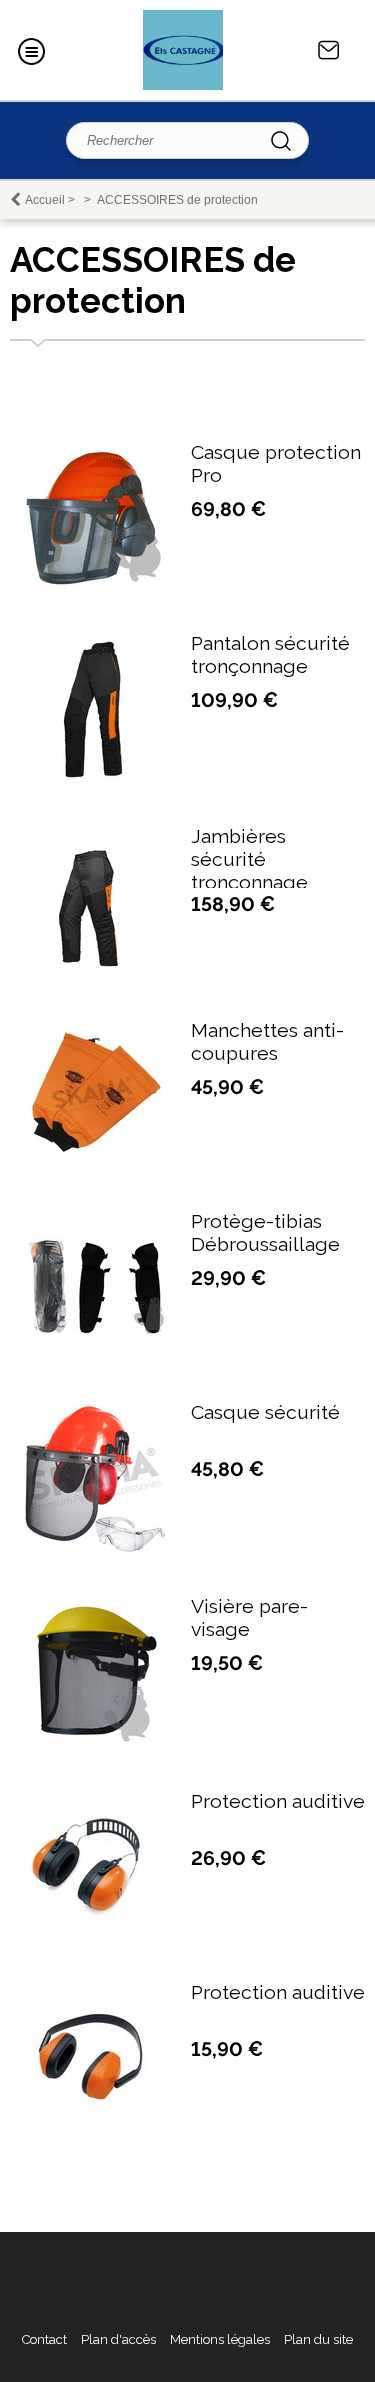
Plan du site (318, 2339)
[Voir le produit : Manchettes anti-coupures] (93, 1156)
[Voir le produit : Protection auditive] (93, 1920)
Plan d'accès (118, 2339)
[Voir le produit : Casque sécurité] (93, 1549)
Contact (329, 50)
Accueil (45, 200)
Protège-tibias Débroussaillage (265, 1233)
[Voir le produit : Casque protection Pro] (93, 584)
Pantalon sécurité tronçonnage (270, 655)
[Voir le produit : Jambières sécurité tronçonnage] (93, 973)
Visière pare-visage (249, 1618)
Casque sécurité (265, 1412)
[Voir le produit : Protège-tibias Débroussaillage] (93, 1331)
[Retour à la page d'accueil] (183, 50)
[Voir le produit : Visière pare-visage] (93, 1744)
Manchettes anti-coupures (267, 1042)
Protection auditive (278, 1801)
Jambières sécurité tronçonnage (249, 859)
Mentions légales (220, 2339)
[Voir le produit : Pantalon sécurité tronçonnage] (93, 779)
